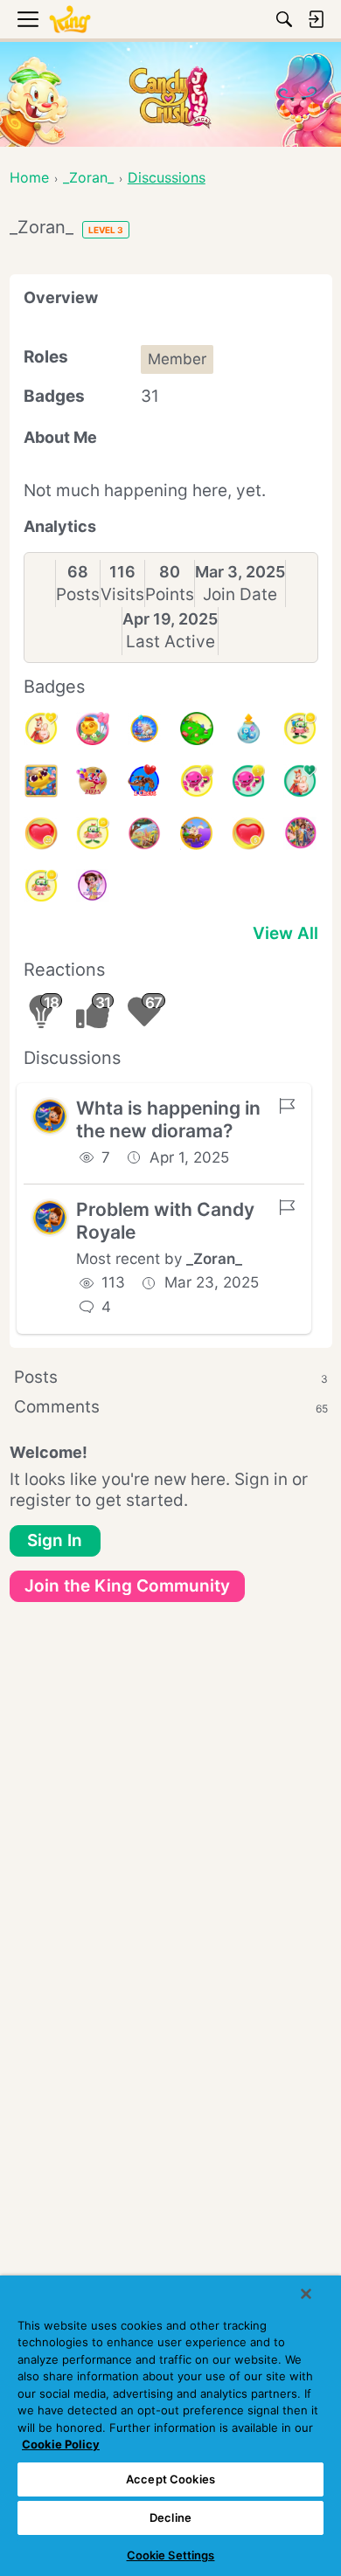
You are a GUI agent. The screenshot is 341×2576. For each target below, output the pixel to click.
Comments (171, 1407)
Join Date (240, 594)
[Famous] (41, 729)
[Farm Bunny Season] (41, 781)
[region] (170, 2426)
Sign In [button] (55, 1540)
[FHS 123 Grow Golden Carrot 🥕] (93, 729)
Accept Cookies (170, 2479)
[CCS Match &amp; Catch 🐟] (197, 833)
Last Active (170, 642)
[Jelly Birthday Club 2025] (93, 781)
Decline (170, 2517)
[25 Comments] (93, 833)
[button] (50, 1116)
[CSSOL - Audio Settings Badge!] (248, 729)
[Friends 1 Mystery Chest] (144, 781)
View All (285, 933)
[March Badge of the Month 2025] (144, 833)
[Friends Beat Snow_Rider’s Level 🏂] (144, 729)
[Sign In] (316, 19)
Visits (122, 594)
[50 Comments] (300, 729)
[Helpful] (248, 781)
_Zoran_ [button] (214, 1259)
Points (170, 594)
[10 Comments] (41, 886)
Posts (78, 594)
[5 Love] (248, 833)
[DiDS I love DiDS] (93, 886)
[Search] (284, 19)
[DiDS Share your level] (300, 833)
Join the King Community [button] (127, 1586)
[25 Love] (41, 833)
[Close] (306, 2294)
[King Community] (70, 20)
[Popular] (300, 781)
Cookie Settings (171, 2555)
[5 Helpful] (197, 781)
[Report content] (287, 1106)
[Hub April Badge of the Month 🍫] (197, 729)
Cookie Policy (61, 2444)
